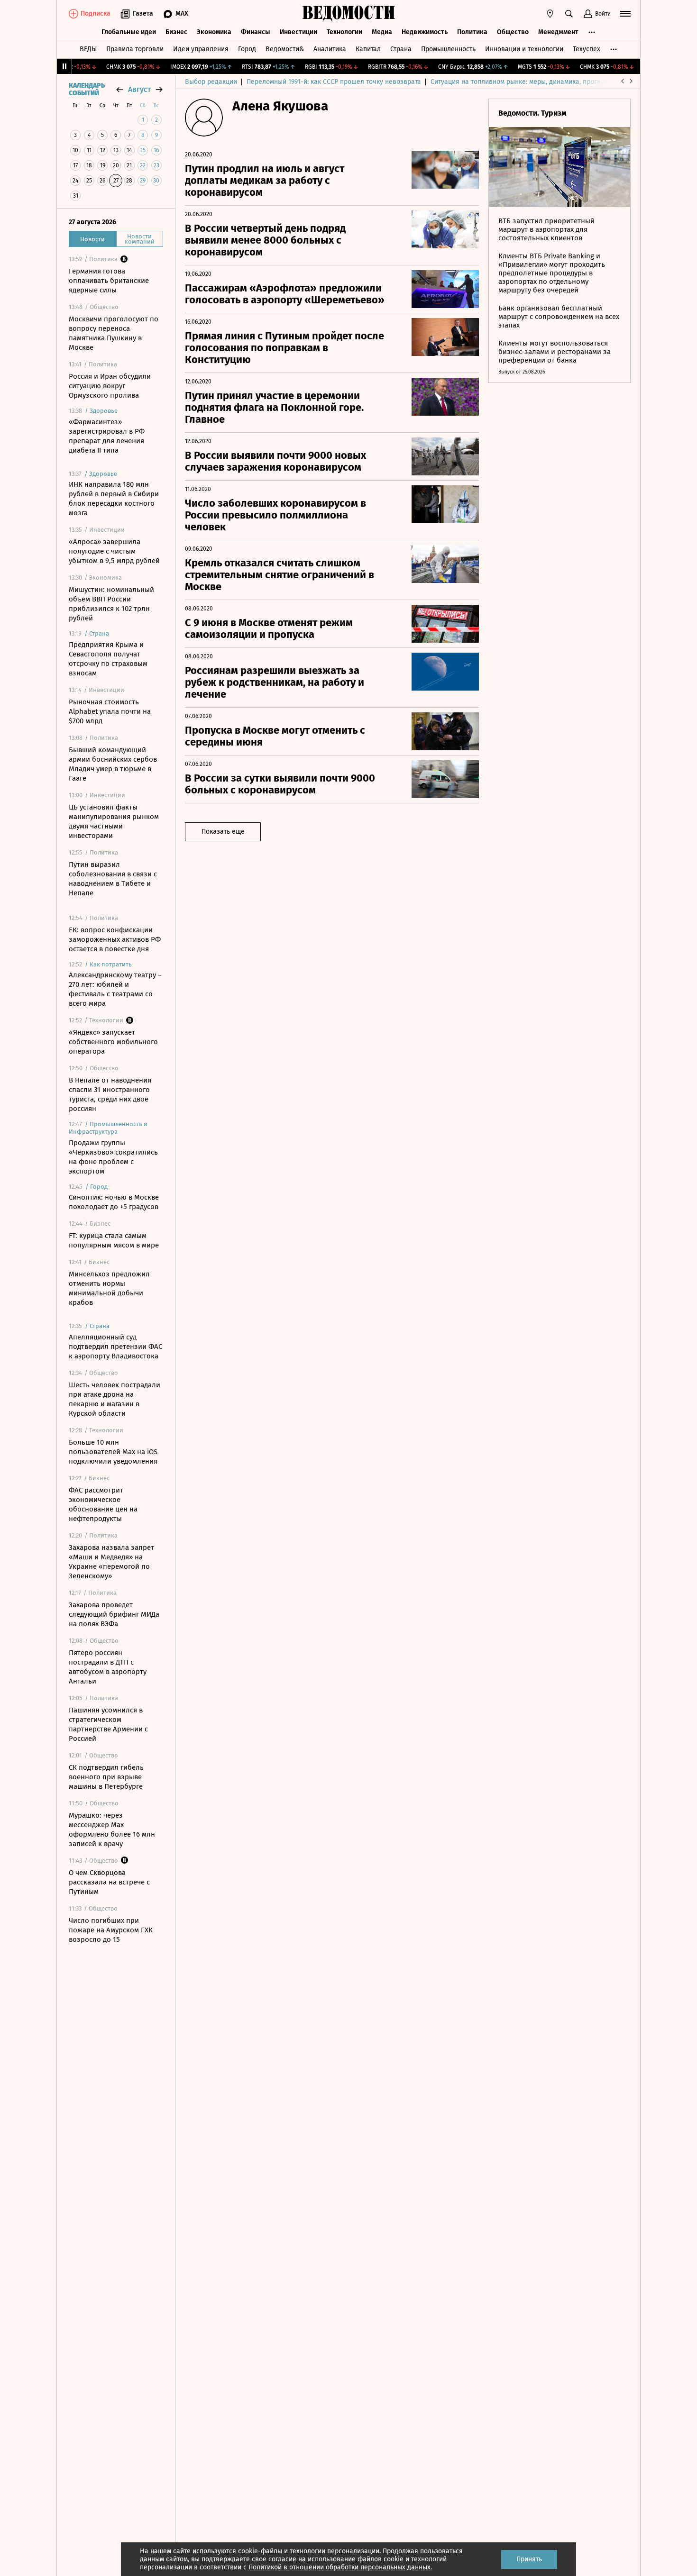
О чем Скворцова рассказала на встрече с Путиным (109, 1882)
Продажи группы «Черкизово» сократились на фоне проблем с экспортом (113, 1157)
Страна (401, 49)
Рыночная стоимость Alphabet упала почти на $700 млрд (110, 711)
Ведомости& (285, 49)
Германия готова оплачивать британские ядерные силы (109, 281)
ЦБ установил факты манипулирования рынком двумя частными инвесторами (114, 821)
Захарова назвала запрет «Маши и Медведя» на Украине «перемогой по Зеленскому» (111, 1562)
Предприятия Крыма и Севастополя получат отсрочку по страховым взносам (108, 659)
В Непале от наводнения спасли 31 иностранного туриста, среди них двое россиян (110, 1094)
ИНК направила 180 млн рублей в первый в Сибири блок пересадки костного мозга (114, 499)
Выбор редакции (211, 82)
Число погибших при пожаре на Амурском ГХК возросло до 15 (111, 1930)
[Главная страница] (348, 14)
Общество (513, 32)
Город (247, 49)
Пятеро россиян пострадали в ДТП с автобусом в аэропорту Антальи (108, 1667)
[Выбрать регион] (550, 14)
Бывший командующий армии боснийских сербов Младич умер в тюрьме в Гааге (113, 764)
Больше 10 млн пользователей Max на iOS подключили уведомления (113, 1452)
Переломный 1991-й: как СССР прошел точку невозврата (334, 82)
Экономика (214, 32)
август (139, 89)
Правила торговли (135, 49)
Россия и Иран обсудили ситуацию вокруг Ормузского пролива (110, 386)
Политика (472, 32)
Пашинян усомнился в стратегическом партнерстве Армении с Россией (108, 1724)
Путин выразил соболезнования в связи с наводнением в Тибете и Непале (113, 879)
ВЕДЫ (88, 49)
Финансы (256, 32)
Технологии (344, 32)
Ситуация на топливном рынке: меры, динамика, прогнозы (522, 82)
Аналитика (330, 49)
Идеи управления (201, 49)
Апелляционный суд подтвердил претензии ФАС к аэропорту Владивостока (115, 1347)
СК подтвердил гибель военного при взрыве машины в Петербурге (106, 1777)
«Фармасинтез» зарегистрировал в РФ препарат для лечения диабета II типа (107, 436)
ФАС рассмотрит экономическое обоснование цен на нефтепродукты (103, 1504)
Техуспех (587, 49)
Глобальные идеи (129, 32)
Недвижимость (425, 32)
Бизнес (176, 32)
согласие (282, 2559)
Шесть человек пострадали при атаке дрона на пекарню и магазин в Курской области (115, 1399)
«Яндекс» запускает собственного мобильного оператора (113, 1042)
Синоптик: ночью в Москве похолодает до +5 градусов (114, 1202)
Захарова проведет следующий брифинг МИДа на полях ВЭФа (114, 1614)
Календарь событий (87, 90)
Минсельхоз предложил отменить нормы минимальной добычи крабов (109, 1288)
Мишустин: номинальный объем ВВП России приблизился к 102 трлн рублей (111, 604)
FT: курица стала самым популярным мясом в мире (114, 1240)
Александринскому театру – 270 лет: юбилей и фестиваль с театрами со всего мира (115, 989)
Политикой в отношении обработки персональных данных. (340, 2567)
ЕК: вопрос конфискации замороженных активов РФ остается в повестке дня (115, 939)
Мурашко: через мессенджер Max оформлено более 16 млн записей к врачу (112, 1830)
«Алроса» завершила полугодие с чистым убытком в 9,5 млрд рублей (114, 551)
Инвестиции (298, 32)
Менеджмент (558, 32)
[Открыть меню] (625, 14)
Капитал (368, 49)
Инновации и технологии (524, 49)
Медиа (382, 32)
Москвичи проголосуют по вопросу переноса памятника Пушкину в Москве (114, 333)
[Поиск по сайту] (569, 14)
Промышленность (448, 49)
